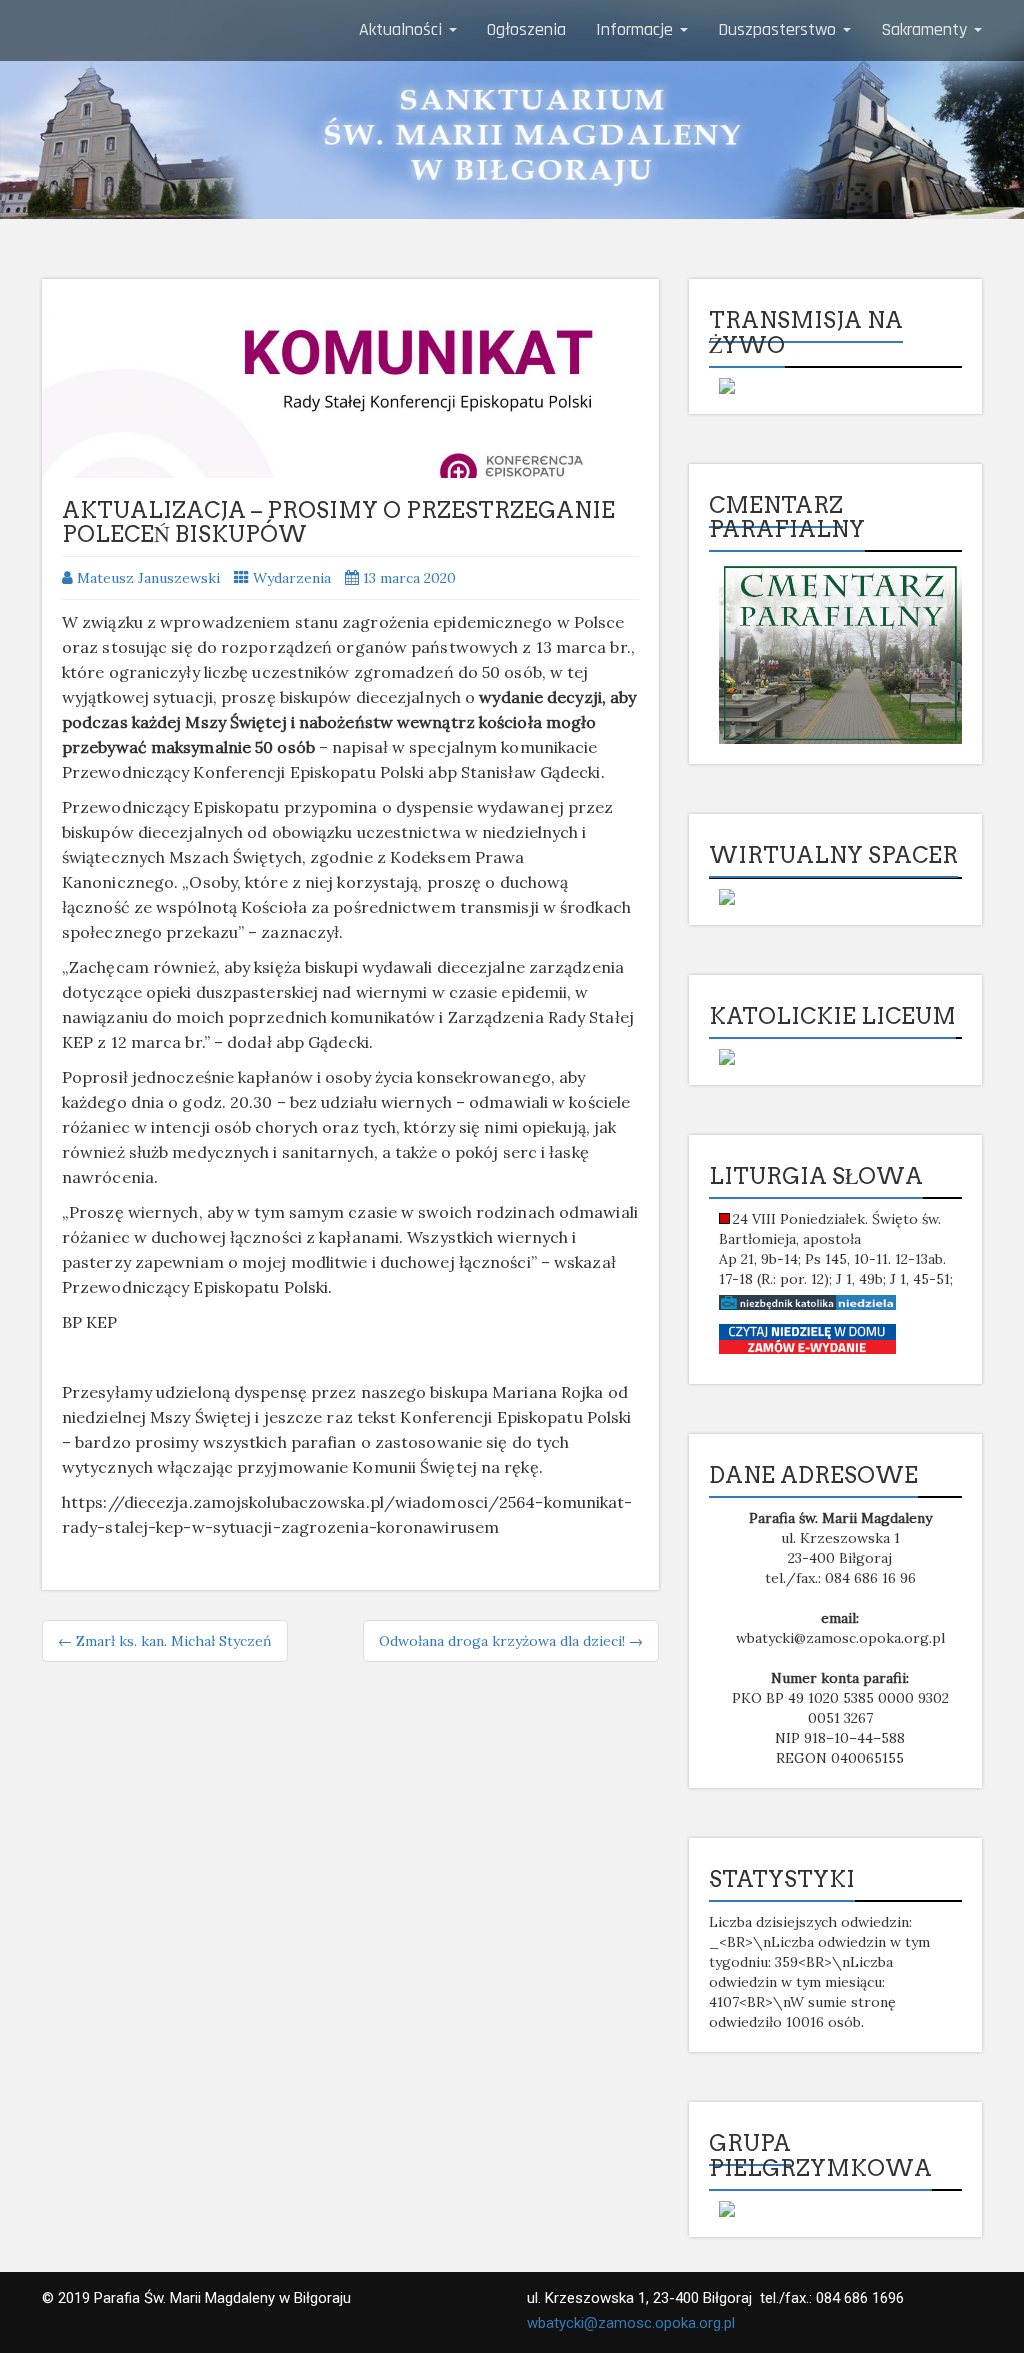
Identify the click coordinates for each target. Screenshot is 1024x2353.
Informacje (637, 29)
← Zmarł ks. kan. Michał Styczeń (165, 1641)
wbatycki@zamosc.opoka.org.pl (631, 2323)
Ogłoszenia (526, 29)
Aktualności (403, 29)
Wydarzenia (292, 578)
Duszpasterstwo (779, 29)
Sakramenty (926, 29)
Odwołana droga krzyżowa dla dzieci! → (511, 1641)
